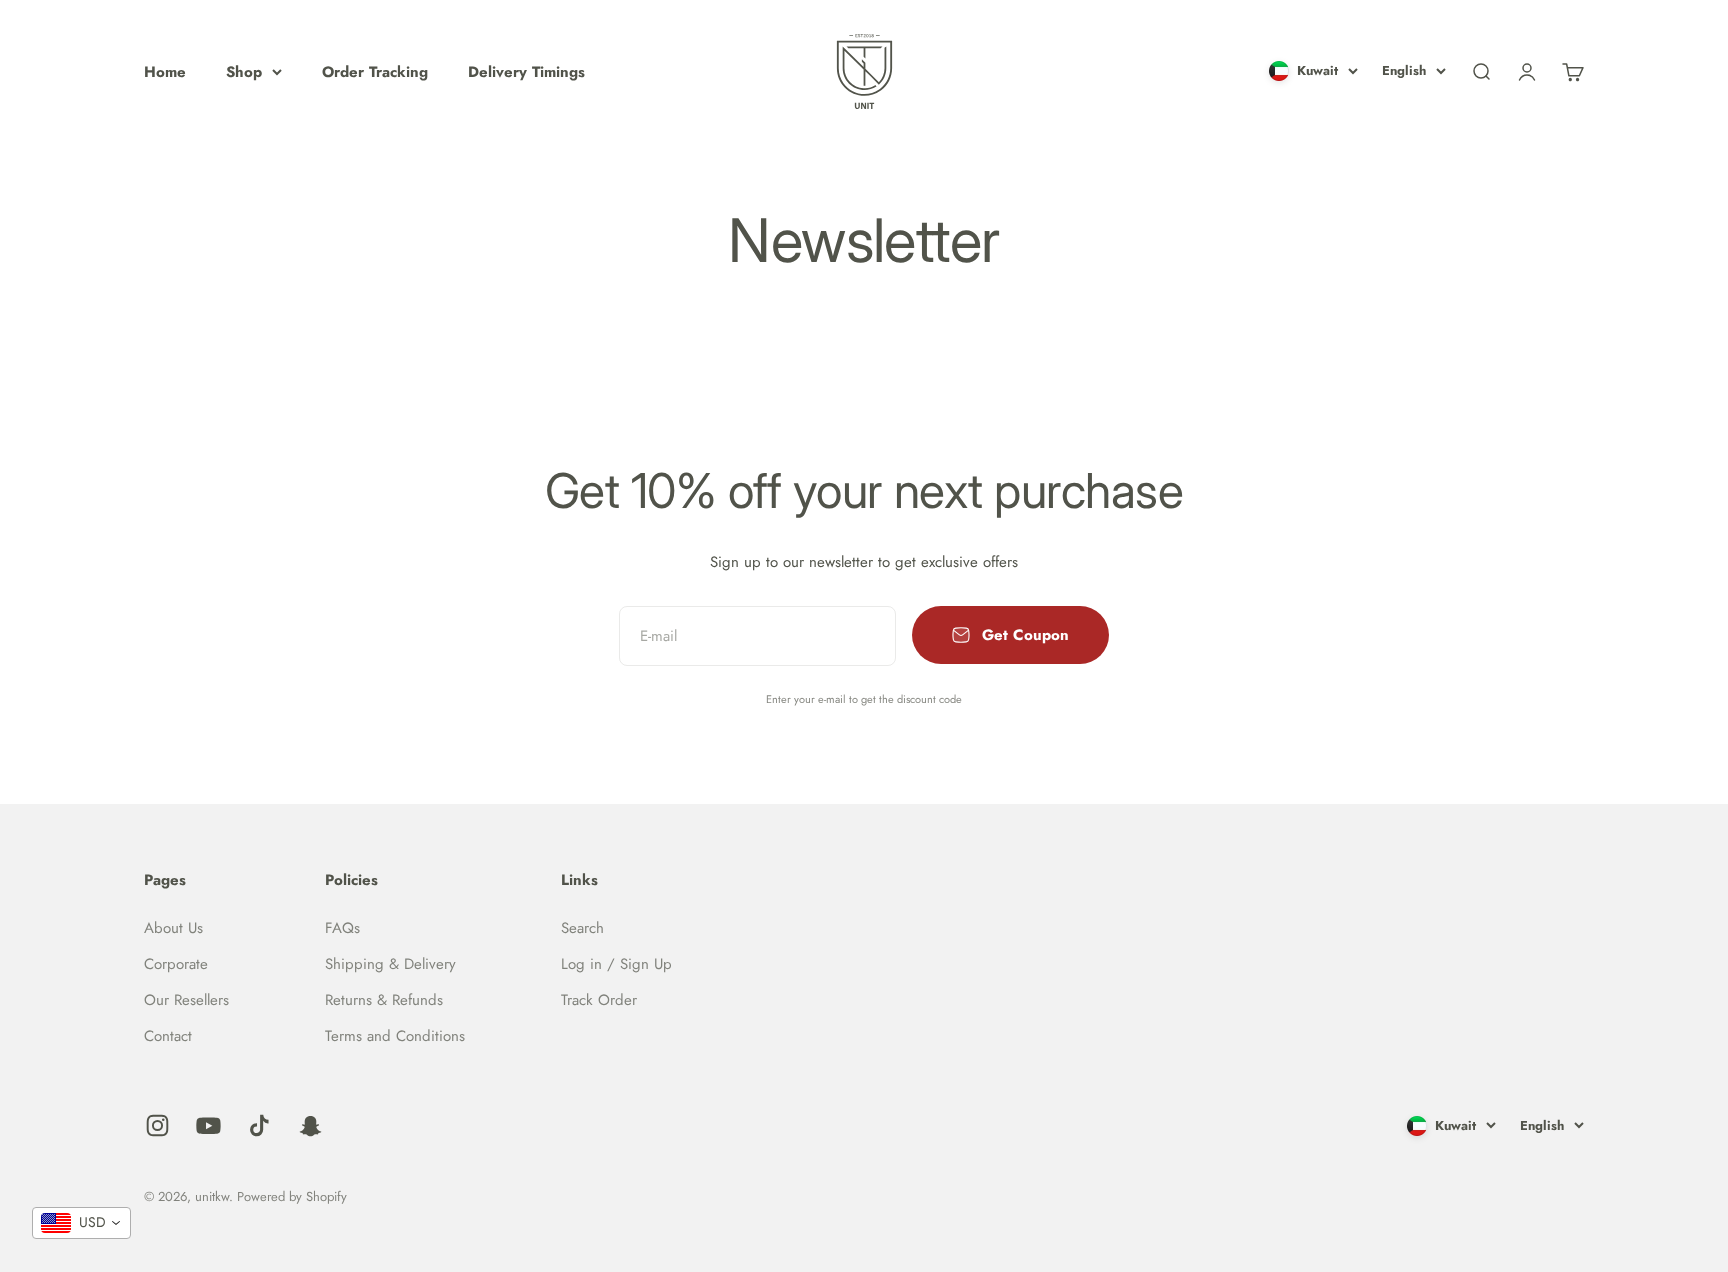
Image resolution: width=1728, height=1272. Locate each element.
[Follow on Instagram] (157, 1125)
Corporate (176, 964)
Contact (168, 1036)
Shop (244, 72)
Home (165, 72)
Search (582, 928)
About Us (173, 928)
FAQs (342, 928)
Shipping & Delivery (390, 964)
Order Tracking (375, 72)
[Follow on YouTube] (208, 1125)
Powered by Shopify (292, 1196)
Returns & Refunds (384, 1000)
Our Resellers (186, 1000)
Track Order (599, 1000)
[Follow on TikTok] (259, 1125)
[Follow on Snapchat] (310, 1125)
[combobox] (81, 1223)
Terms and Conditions (395, 1036)
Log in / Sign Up (616, 964)
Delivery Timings (526, 72)
